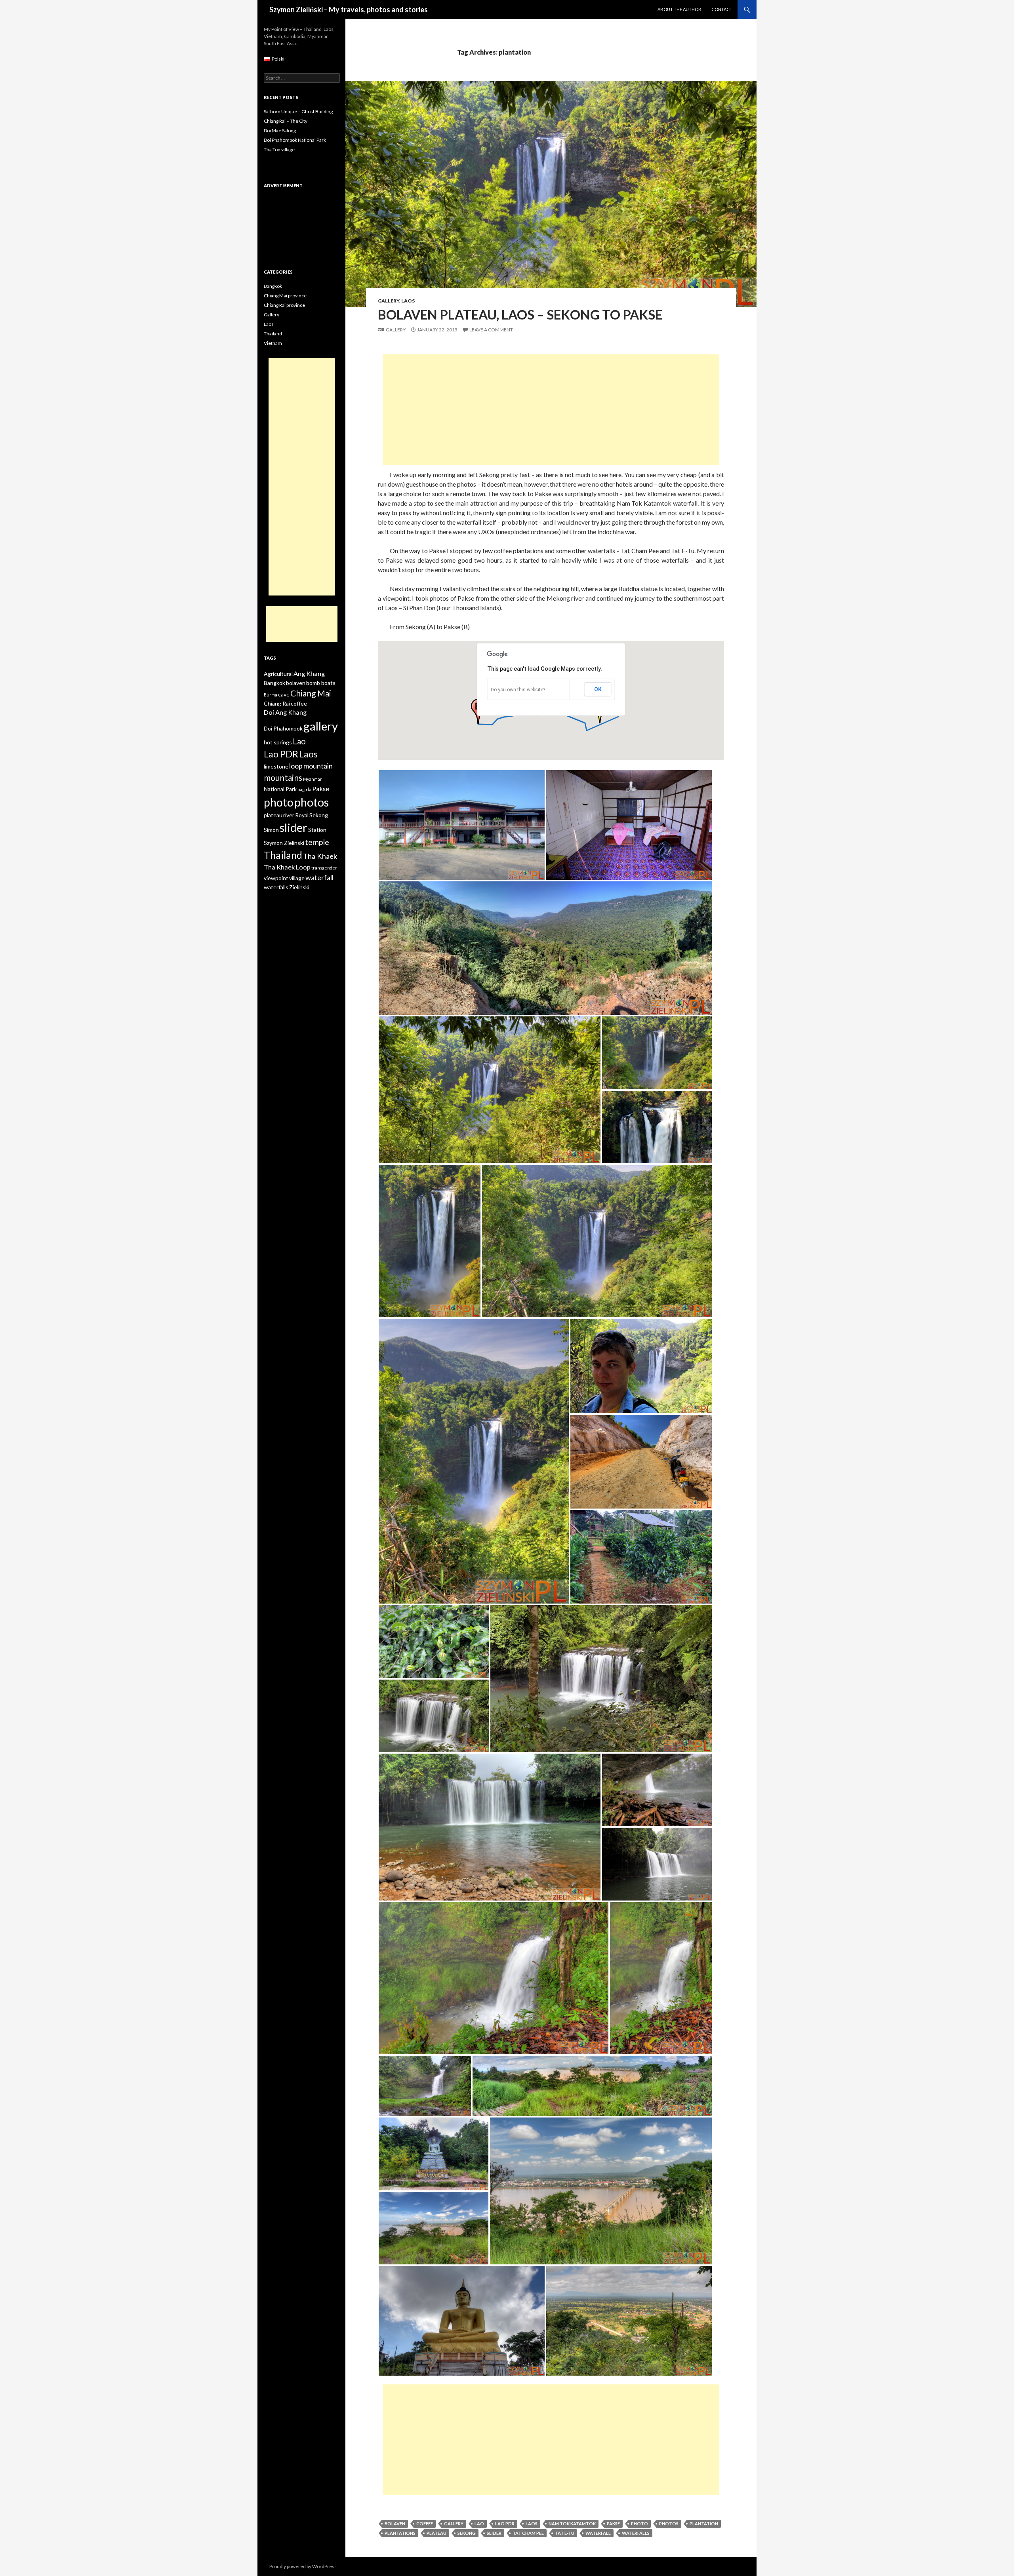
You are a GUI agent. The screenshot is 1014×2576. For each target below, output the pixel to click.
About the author (679, 9)
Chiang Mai (311, 693)
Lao (479, 2524)
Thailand (273, 334)
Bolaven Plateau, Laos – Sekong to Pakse (520, 314)
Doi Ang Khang (285, 712)
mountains (283, 777)
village (297, 878)
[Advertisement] (551, 410)
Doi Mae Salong (280, 130)
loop (296, 766)
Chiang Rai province (284, 305)
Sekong (467, 2533)
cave (284, 694)
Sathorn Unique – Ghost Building (298, 111)
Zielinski (299, 887)
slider (494, 2533)
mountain (318, 766)
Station (317, 830)
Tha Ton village (279, 149)
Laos (408, 301)
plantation (704, 2524)
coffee (425, 2524)
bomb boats (321, 683)
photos (669, 2524)
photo (639, 2524)
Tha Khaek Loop (287, 867)
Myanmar (313, 779)
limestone (276, 766)
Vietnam (273, 343)
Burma (271, 695)
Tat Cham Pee (528, 2533)
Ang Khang (309, 673)
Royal (302, 815)
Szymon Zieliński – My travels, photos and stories (349, 10)
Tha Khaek (320, 856)
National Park (280, 789)
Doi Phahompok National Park (295, 140)
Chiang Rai (277, 703)
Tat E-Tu (565, 2533)
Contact (722, 9)
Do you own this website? (518, 690)
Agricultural (278, 674)
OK (598, 689)
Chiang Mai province (285, 296)
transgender (324, 868)
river (289, 815)
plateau (436, 2533)
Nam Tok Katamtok (572, 2524)
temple (317, 842)
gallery (454, 2524)
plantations (400, 2533)
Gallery (389, 301)
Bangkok (273, 286)
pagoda (304, 789)
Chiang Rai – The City (286, 121)
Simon (271, 830)
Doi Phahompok (283, 728)
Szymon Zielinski (284, 843)
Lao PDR (505, 2524)
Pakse (613, 2524)
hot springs (278, 742)
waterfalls (636, 2533)
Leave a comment (491, 330)
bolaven (395, 2524)
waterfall (598, 2533)
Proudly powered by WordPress (303, 2566)
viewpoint (276, 878)
